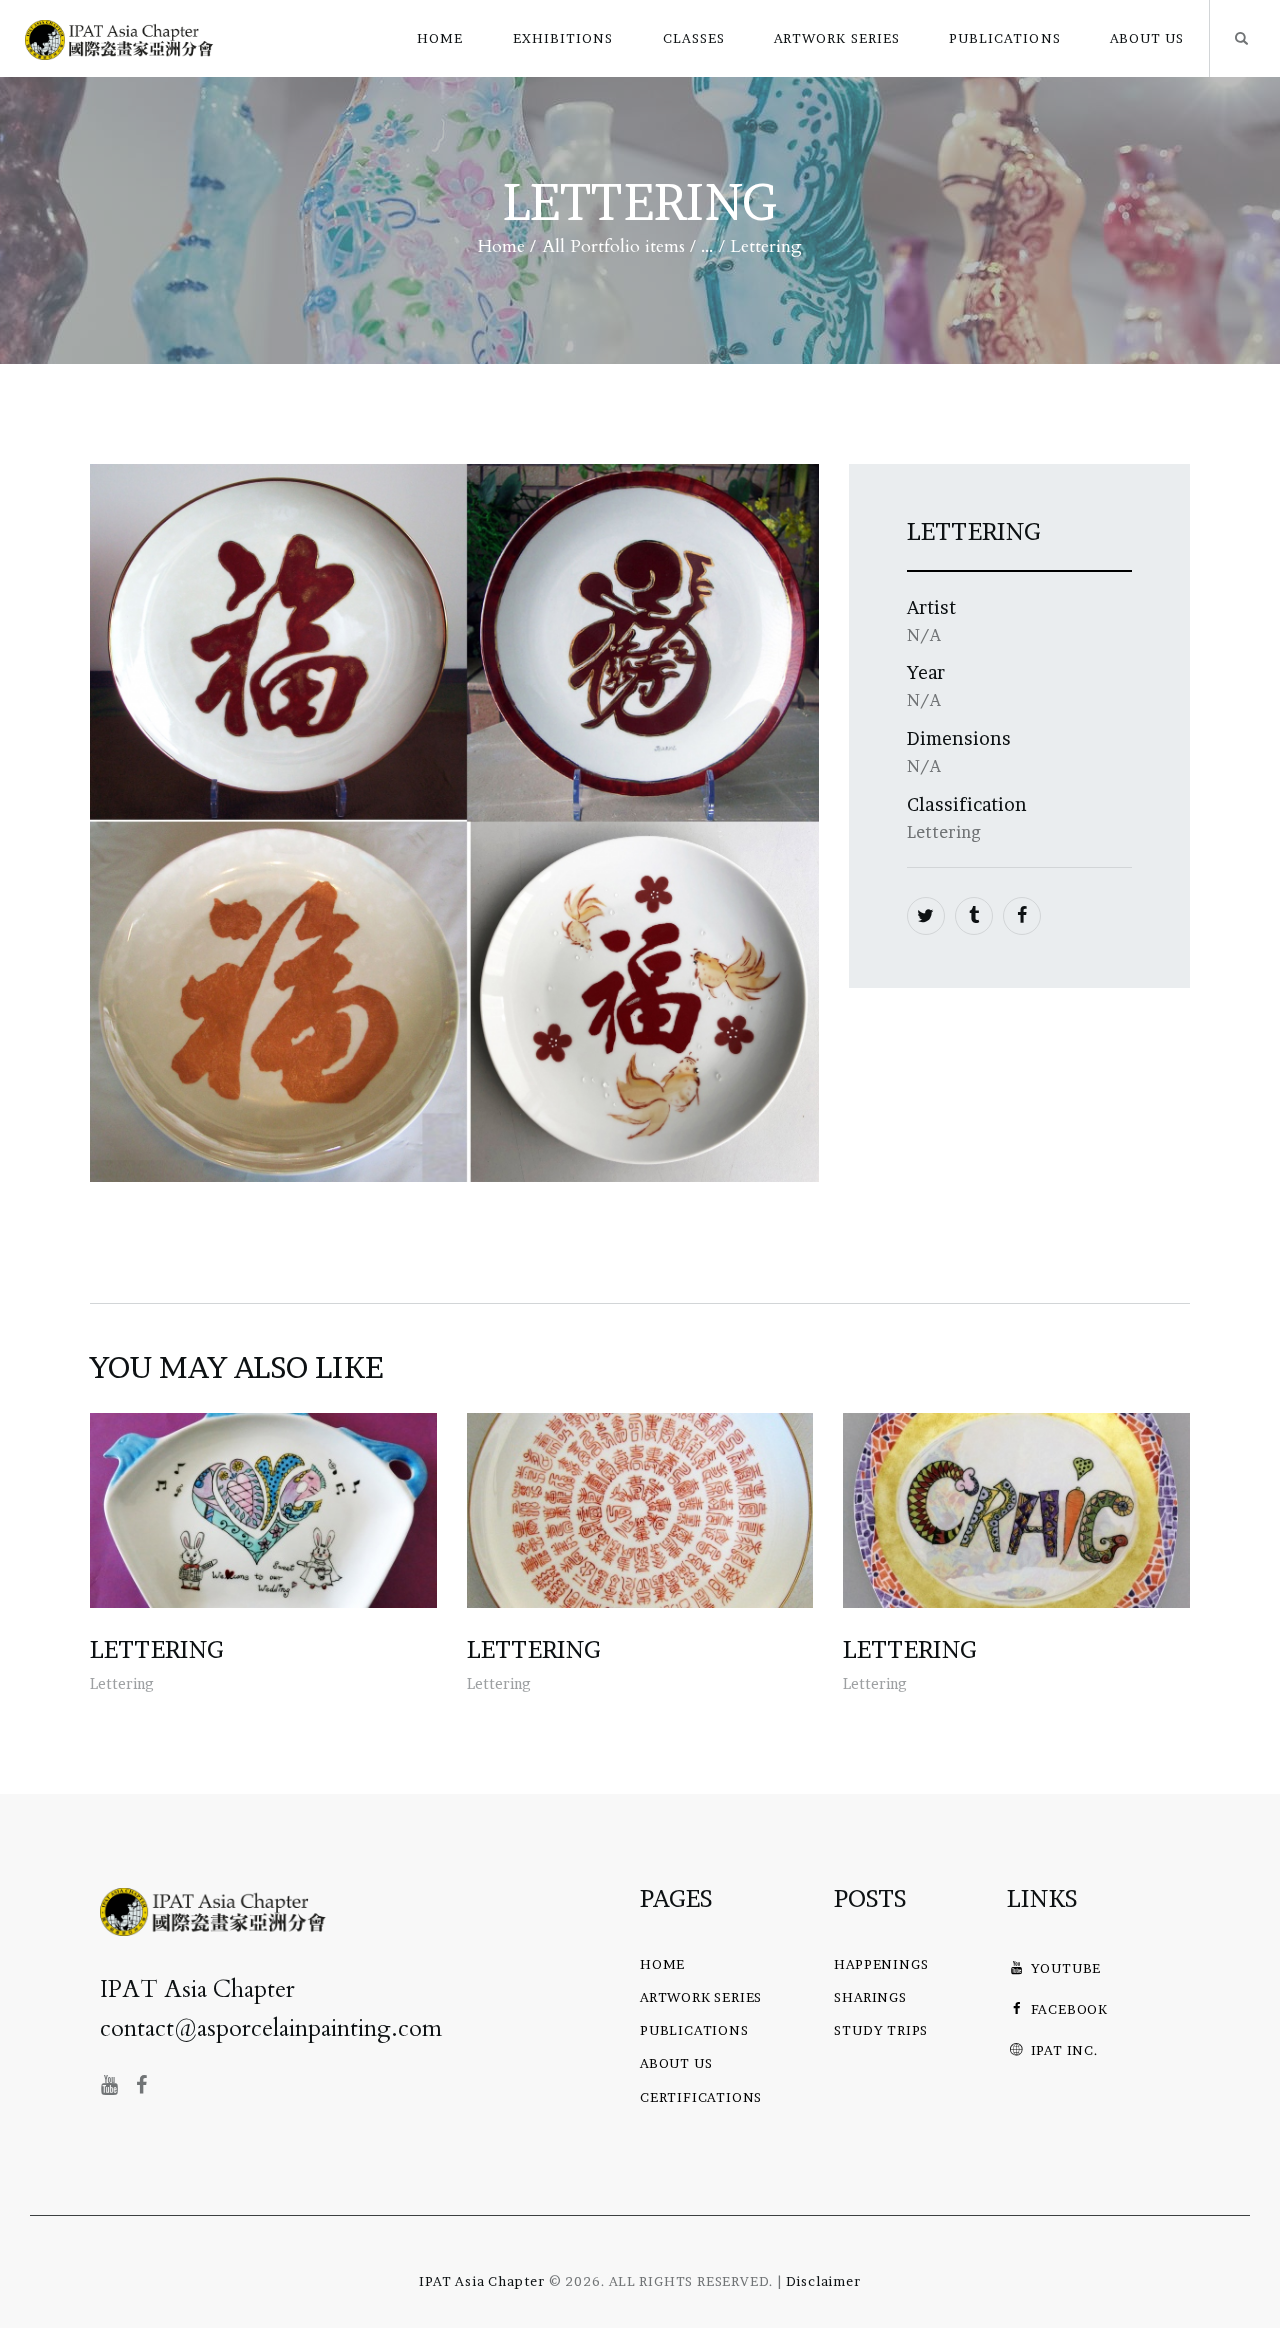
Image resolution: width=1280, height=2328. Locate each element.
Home (501, 247)
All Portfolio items (613, 246)
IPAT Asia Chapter (482, 2281)
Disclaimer (823, 2281)
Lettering (157, 1650)
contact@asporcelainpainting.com (271, 2028)
